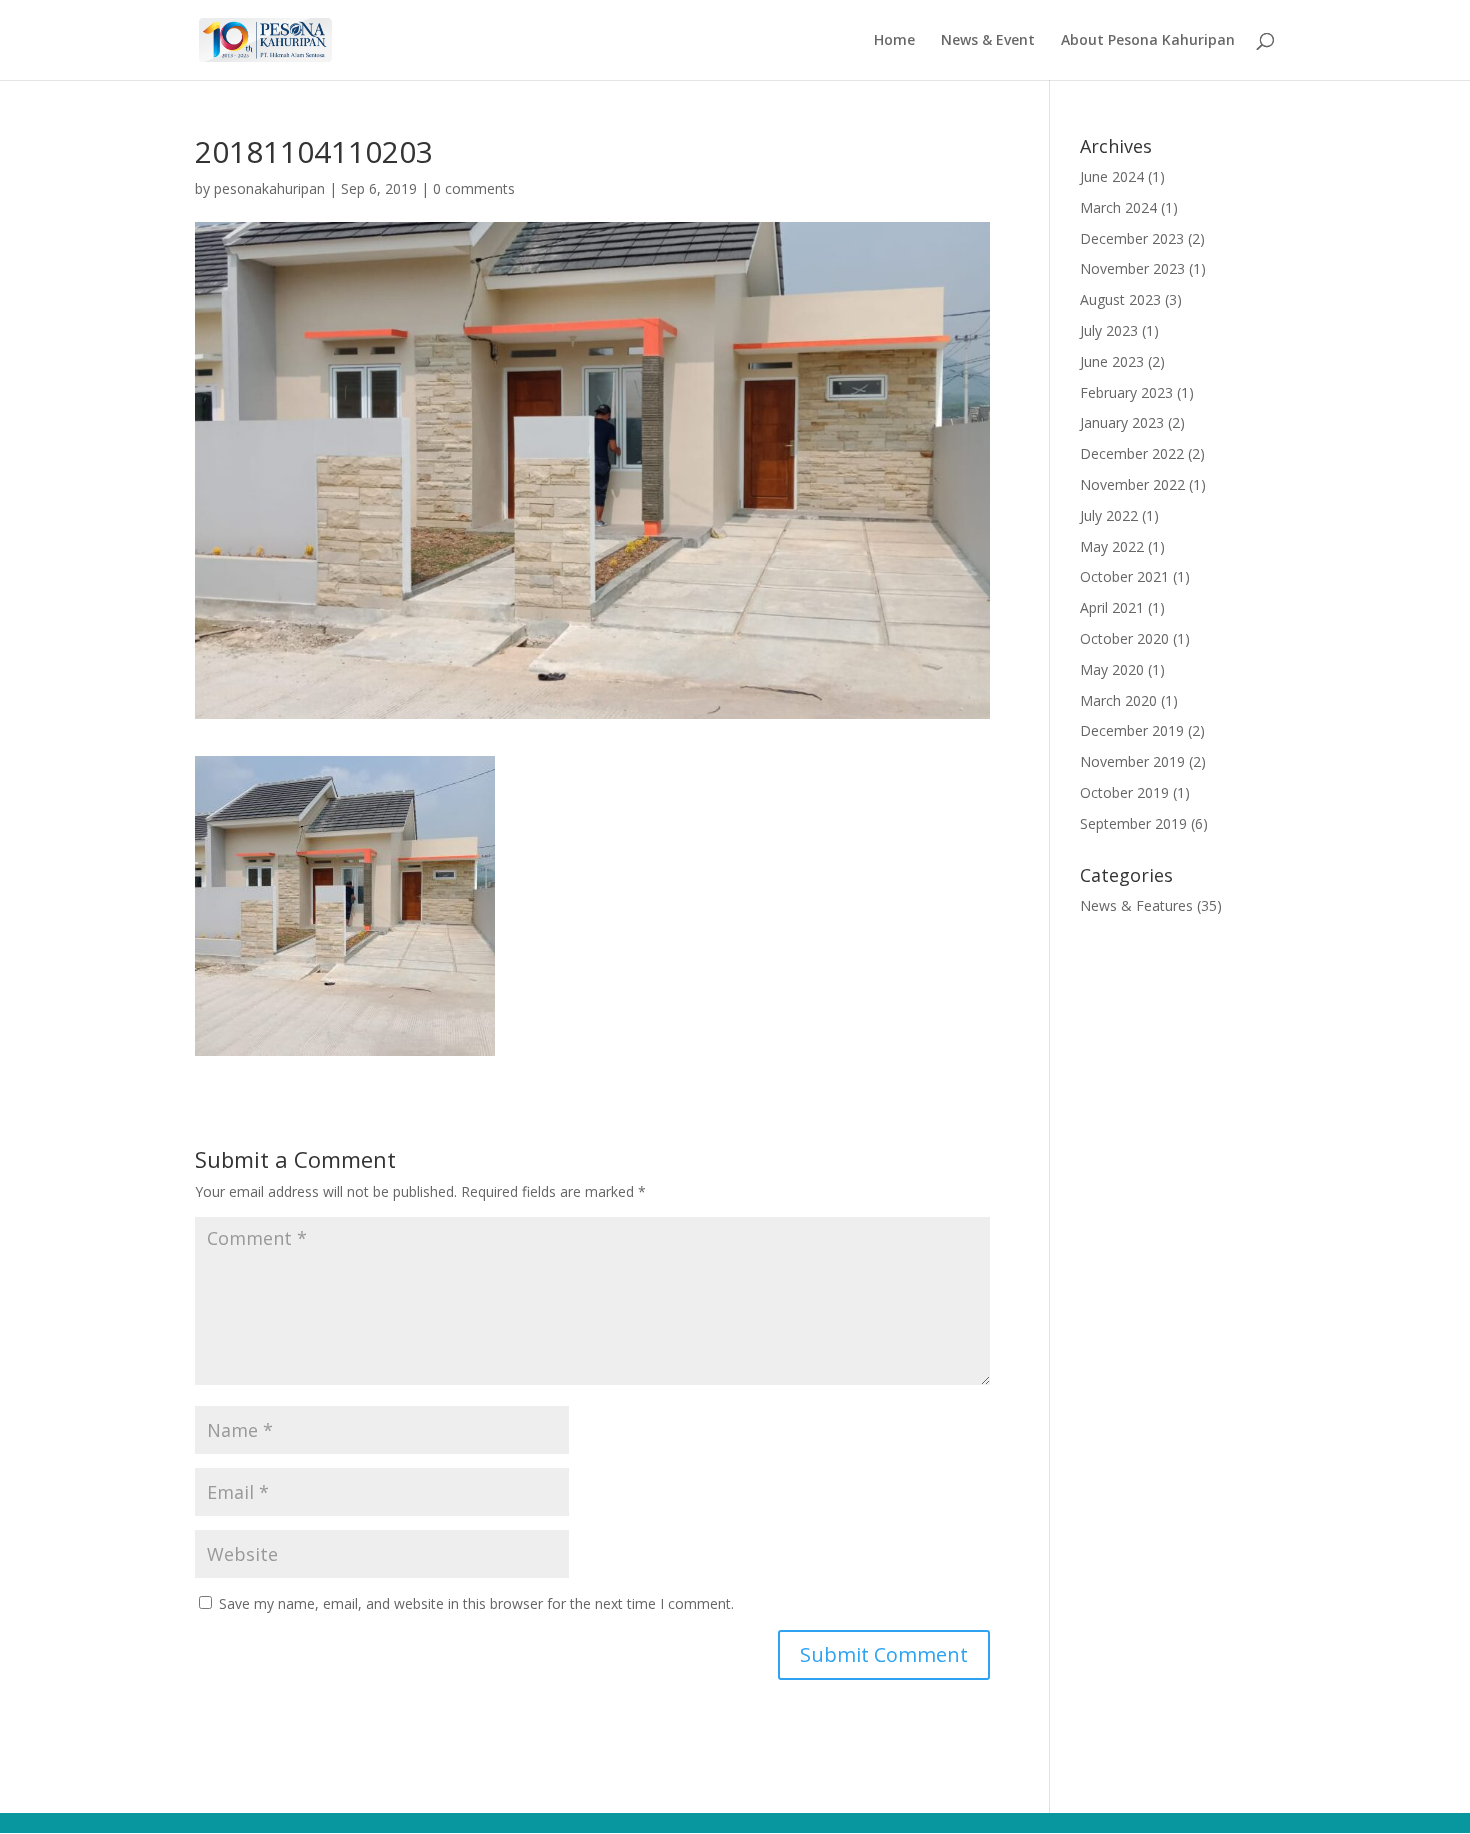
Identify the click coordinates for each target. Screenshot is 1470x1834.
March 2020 (1118, 700)
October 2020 (1124, 638)
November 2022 (1132, 484)
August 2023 (1120, 299)
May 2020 (1112, 669)
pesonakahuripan (269, 188)
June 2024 (1112, 176)
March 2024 (1118, 207)
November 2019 (1132, 761)
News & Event (988, 41)
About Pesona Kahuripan (1148, 41)
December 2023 (1132, 238)
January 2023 (1122, 422)
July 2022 (1109, 515)
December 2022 (1132, 453)
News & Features (1136, 905)
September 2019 (1133, 823)
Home (894, 41)
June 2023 (1112, 361)
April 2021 (1112, 607)
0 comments (474, 188)
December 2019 (1132, 730)
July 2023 (1109, 330)
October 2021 (1124, 576)
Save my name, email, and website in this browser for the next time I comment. (476, 1603)
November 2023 (1132, 268)
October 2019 (1124, 792)
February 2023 (1126, 392)
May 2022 (1112, 546)
